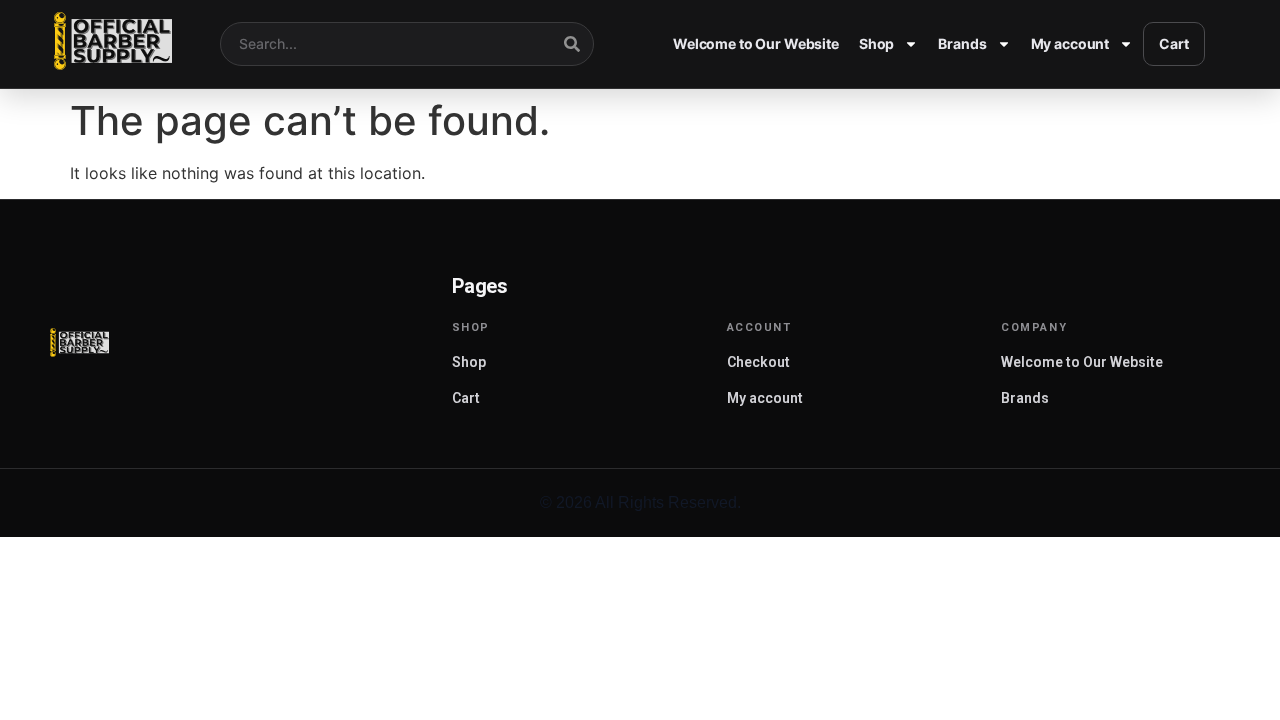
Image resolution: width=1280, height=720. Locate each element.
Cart (1173, 43)
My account (1070, 43)
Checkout (758, 362)
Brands (962, 43)
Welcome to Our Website (756, 43)
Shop (876, 43)
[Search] (572, 44)
